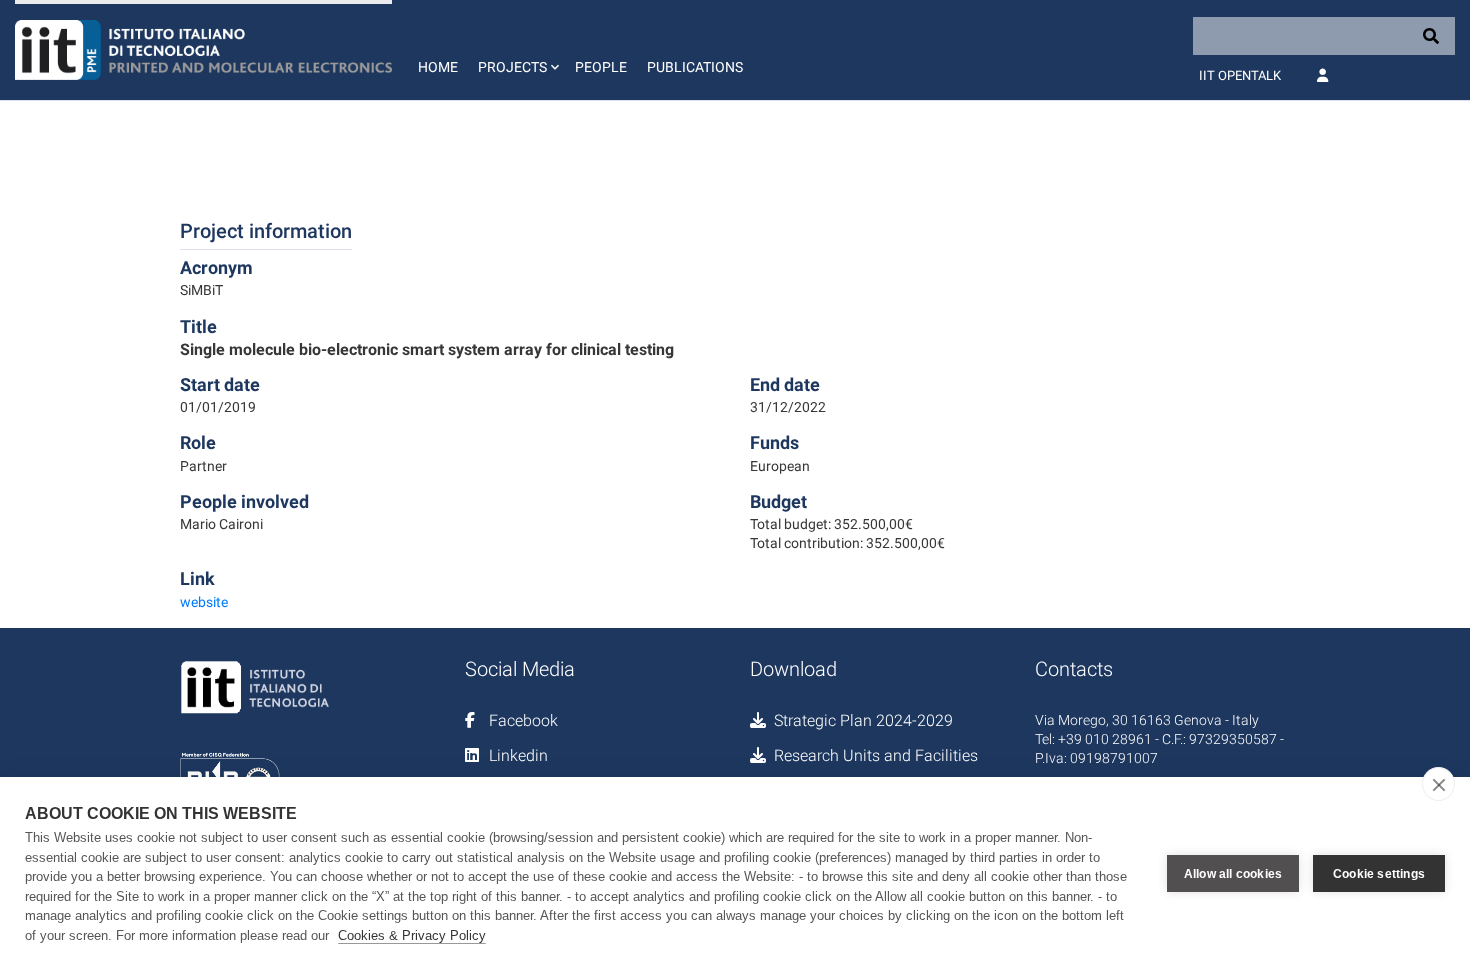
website (204, 602)
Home (438, 67)
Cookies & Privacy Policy (412, 935)
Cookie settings (1379, 874)
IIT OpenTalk (1240, 75)
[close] (1438, 784)
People (601, 67)
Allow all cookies (1233, 874)
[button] (516, 50)
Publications (695, 67)
